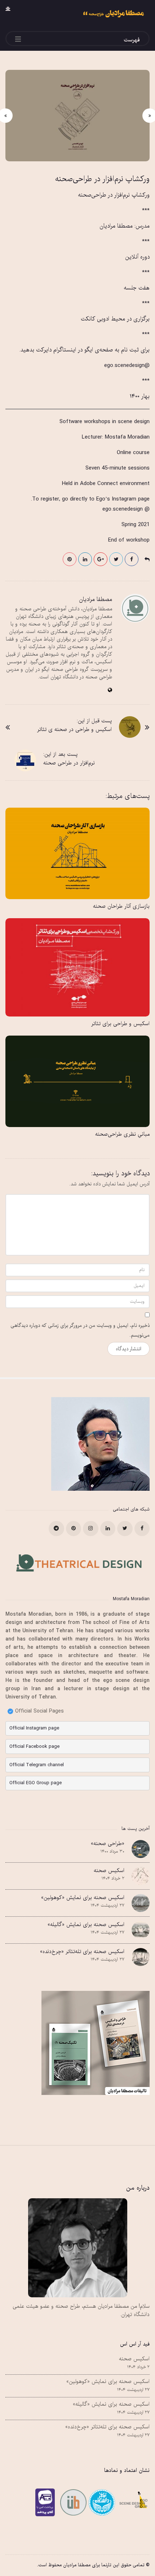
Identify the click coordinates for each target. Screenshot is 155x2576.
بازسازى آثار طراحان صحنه (121, 906)
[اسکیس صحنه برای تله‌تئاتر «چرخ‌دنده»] (141, 1957)
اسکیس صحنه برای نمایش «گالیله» (86, 1925)
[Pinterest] (74, 1529)
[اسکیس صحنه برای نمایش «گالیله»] (141, 1930)
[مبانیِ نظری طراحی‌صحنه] (77, 1081)
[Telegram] (56, 1529)
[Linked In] (108, 1529)
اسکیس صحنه (109, 1871)
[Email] (101, 2502)
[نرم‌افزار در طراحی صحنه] (25, 760)
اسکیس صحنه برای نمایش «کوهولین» (83, 1898)
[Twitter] (125, 1529)
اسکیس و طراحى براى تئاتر (120, 1024)
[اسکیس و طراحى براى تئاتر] (77, 967)
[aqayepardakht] (47, 2502)
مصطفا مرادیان (96, 600)
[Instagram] (91, 1529)
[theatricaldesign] (72, 2502)
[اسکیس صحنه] (141, 1876)
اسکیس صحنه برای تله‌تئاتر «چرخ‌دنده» (82, 1952)
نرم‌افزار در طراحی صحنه (69, 763)
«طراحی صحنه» (108, 1844)
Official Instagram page (34, 1728)
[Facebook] (142, 1529)
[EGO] (132, 2502)
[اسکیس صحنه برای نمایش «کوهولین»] (141, 1903)
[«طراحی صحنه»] (141, 1849)
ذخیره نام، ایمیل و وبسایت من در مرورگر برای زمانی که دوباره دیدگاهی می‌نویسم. (80, 1330)
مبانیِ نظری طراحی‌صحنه (122, 1134)
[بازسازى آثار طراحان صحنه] (77, 853)
